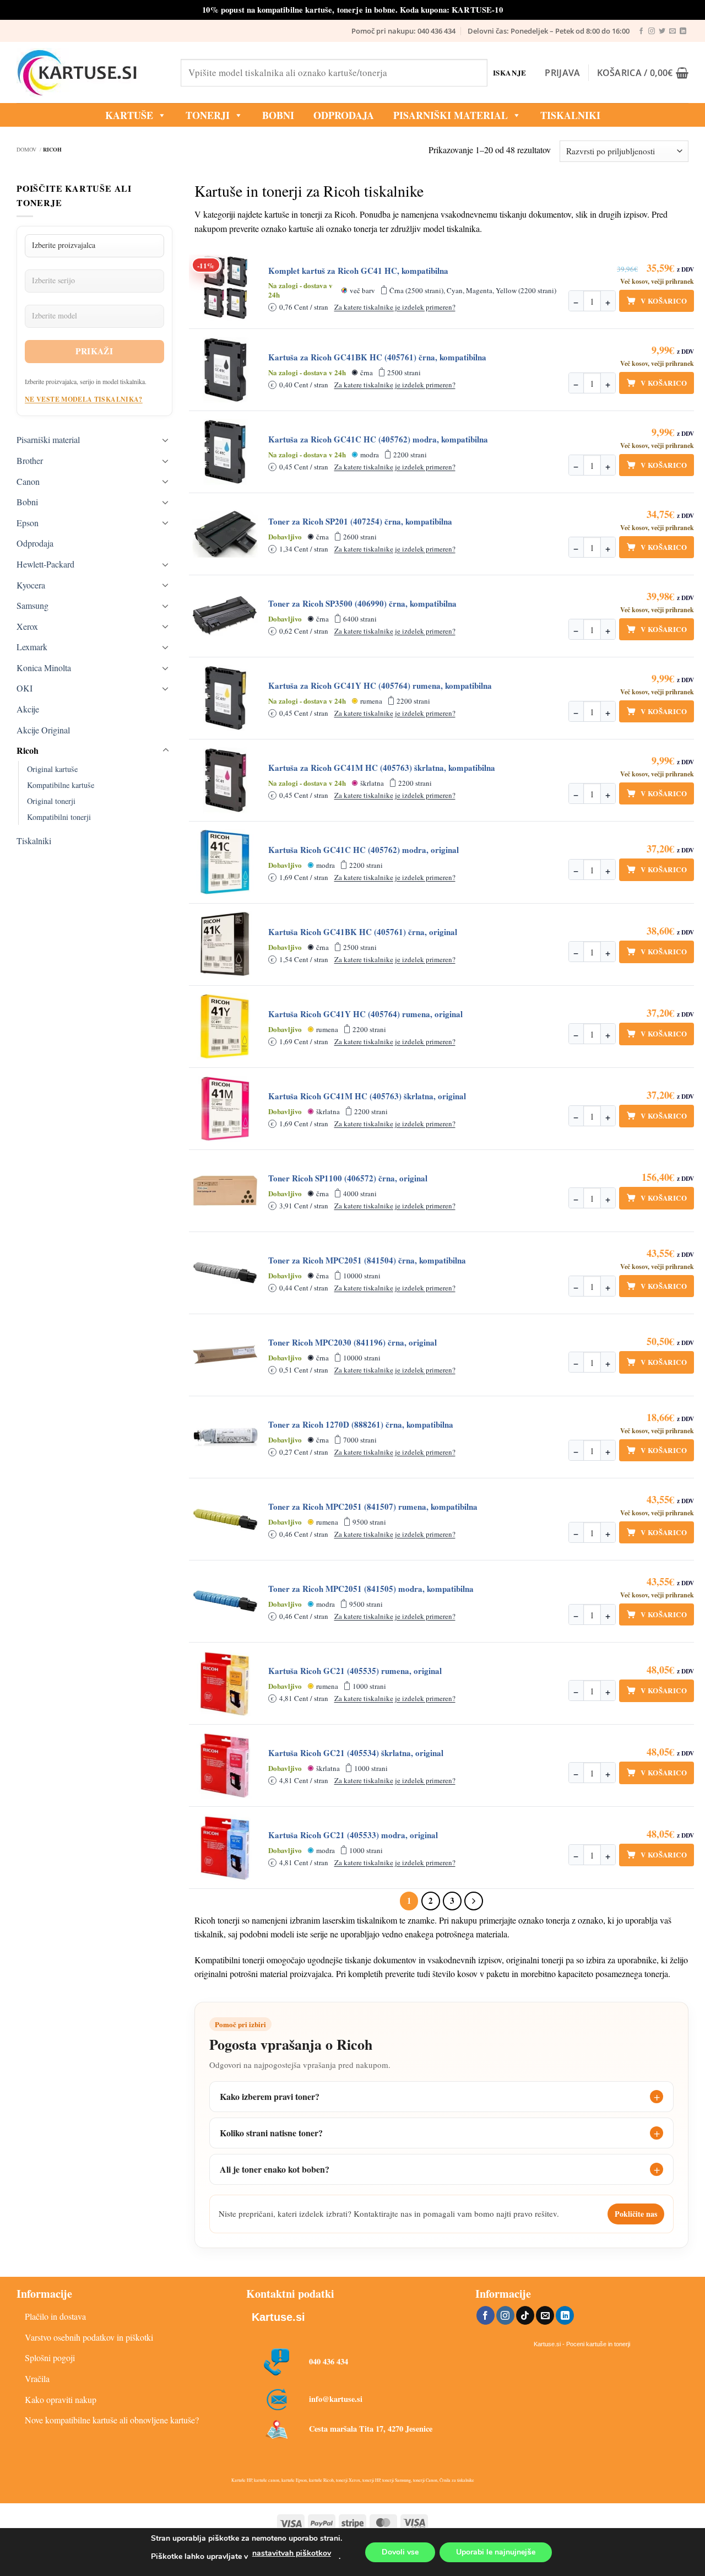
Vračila (37, 2378)
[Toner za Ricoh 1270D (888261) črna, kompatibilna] (225, 1437)
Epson (28, 523)
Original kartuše (52, 769)
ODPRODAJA (344, 115)
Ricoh (28, 750)
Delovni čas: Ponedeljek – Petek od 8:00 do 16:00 (549, 31)
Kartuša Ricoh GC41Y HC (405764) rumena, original (365, 1014)
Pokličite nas (636, 2214)
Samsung (32, 605)
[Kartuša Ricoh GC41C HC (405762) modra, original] (225, 862)
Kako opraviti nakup (61, 2399)
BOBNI (278, 115)
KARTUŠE (129, 115)
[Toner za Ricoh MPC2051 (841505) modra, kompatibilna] (225, 1601)
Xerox (27, 626)
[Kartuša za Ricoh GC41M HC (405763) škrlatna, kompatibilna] (225, 780)
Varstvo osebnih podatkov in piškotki (89, 2337)
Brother (30, 460)
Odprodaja (35, 543)
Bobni (27, 502)
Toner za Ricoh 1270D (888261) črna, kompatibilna (361, 1425)
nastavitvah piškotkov (292, 2553)
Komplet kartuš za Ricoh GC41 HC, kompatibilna (358, 271)
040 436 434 (329, 2361)
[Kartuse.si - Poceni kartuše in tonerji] (90, 73)
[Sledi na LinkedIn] (683, 31)
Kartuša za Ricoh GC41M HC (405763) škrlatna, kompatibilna (382, 768)
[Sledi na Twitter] (662, 31)
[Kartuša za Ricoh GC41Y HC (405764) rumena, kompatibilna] (225, 698)
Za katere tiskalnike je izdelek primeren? (395, 307)
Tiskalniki (570, 115)
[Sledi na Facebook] (641, 31)
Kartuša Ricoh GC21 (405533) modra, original (353, 1835)
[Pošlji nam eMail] (673, 31)
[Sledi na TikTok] (525, 2315)
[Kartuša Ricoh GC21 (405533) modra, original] (225, 1848)
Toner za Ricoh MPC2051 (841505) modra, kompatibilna (371, 1589)
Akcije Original (43, 730)
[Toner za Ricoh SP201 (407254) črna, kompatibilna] (225, 534)
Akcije (28, 709)
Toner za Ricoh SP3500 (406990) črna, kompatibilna (362, 604)
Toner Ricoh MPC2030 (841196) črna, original (352, 1343)
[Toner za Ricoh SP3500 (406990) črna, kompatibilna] (225, 616)
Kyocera (31, 585)
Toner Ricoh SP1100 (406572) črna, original (348, 1178)
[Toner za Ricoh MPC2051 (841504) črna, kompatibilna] (225, 1273)
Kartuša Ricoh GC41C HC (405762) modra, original (364, 850)
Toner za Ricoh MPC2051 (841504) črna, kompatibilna (367, 1260)
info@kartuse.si (336, 2399)
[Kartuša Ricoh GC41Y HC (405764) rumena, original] (225, 1027)
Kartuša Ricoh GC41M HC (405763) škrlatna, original (367, 1096)
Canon (28, 481)
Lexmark (32, 647)
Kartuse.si (278, 2317)
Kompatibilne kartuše (61, 785)
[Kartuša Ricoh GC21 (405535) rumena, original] (225, 1683)
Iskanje (510, 72)
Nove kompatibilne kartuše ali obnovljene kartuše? (112, 2420)
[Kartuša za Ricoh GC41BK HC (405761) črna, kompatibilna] (225, 370)
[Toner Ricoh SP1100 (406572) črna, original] (225, 1191)
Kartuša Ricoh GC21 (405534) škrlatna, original (356, 1753)
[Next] (474, 1901)
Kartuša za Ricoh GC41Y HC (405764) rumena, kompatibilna (380, 686)
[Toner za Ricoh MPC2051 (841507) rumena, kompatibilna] (225, 1519)
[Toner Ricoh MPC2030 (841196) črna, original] (225, 1355)
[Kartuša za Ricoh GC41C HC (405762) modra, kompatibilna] (225, 452)
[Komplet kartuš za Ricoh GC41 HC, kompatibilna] (225, 288)
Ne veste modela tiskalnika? (84, 399)
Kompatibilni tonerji (59, 817)
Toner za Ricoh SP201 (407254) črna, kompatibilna (360, 522)
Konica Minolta (44, 668)
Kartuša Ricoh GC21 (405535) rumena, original (355, 1671)
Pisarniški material (451, 115)
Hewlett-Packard (45, 564)
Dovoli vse (400, 2552)
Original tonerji (51, 801)
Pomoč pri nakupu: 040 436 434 (403, 31)
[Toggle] (166, 440)
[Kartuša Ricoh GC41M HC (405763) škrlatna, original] (225, 1109)
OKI (25, 688)
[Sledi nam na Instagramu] (652, 31)
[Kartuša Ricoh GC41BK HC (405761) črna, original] (225, 944)
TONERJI (208, 115)
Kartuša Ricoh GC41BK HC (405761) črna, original (363, 932)
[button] (562, 73)
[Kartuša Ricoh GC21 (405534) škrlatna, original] (225, 1765)
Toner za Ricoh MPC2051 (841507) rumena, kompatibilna (373, 1507)
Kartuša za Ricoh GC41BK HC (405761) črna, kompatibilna (377, 357)
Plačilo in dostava (55, 2316)
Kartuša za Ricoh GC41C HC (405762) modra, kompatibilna (378, 439)
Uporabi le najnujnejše (496, 2552)
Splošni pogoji (50, 2358)
